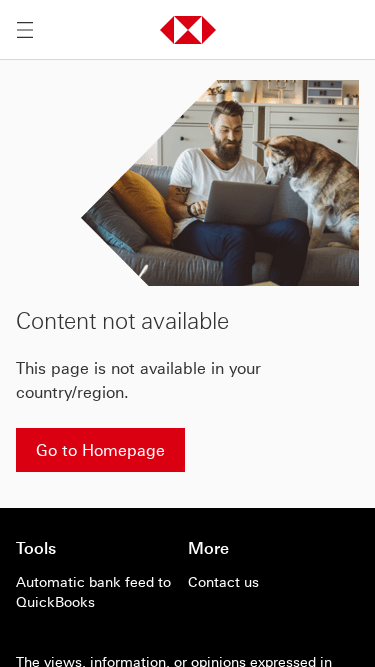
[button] (188, 30)
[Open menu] (25, 30)
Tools (36, 548)
